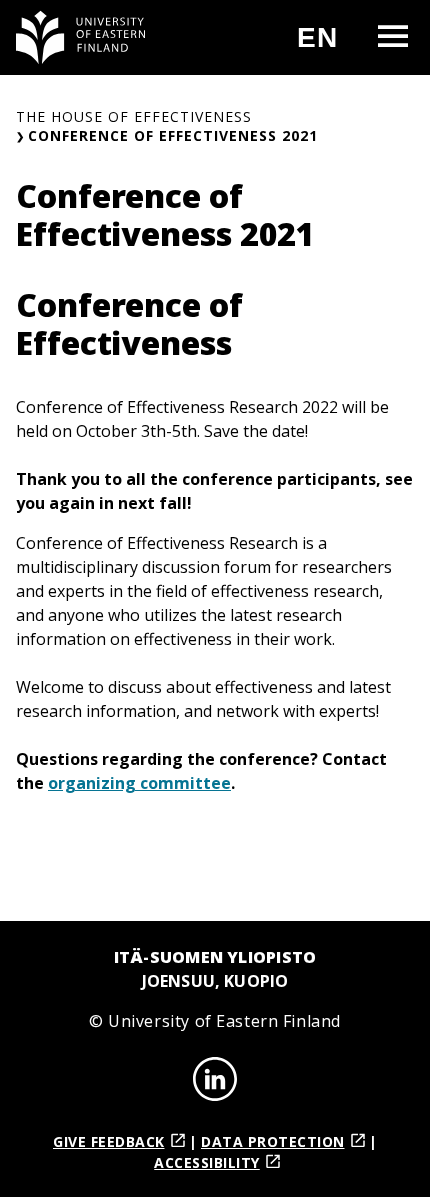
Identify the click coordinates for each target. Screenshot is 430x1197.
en (326, 45)
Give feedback (109, 1141)
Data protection (273, 1141)
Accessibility (207, 1162)
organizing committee (139, 783)
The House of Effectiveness (134, 116)
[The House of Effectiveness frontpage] (81, 37)
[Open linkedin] (215, 1082)
